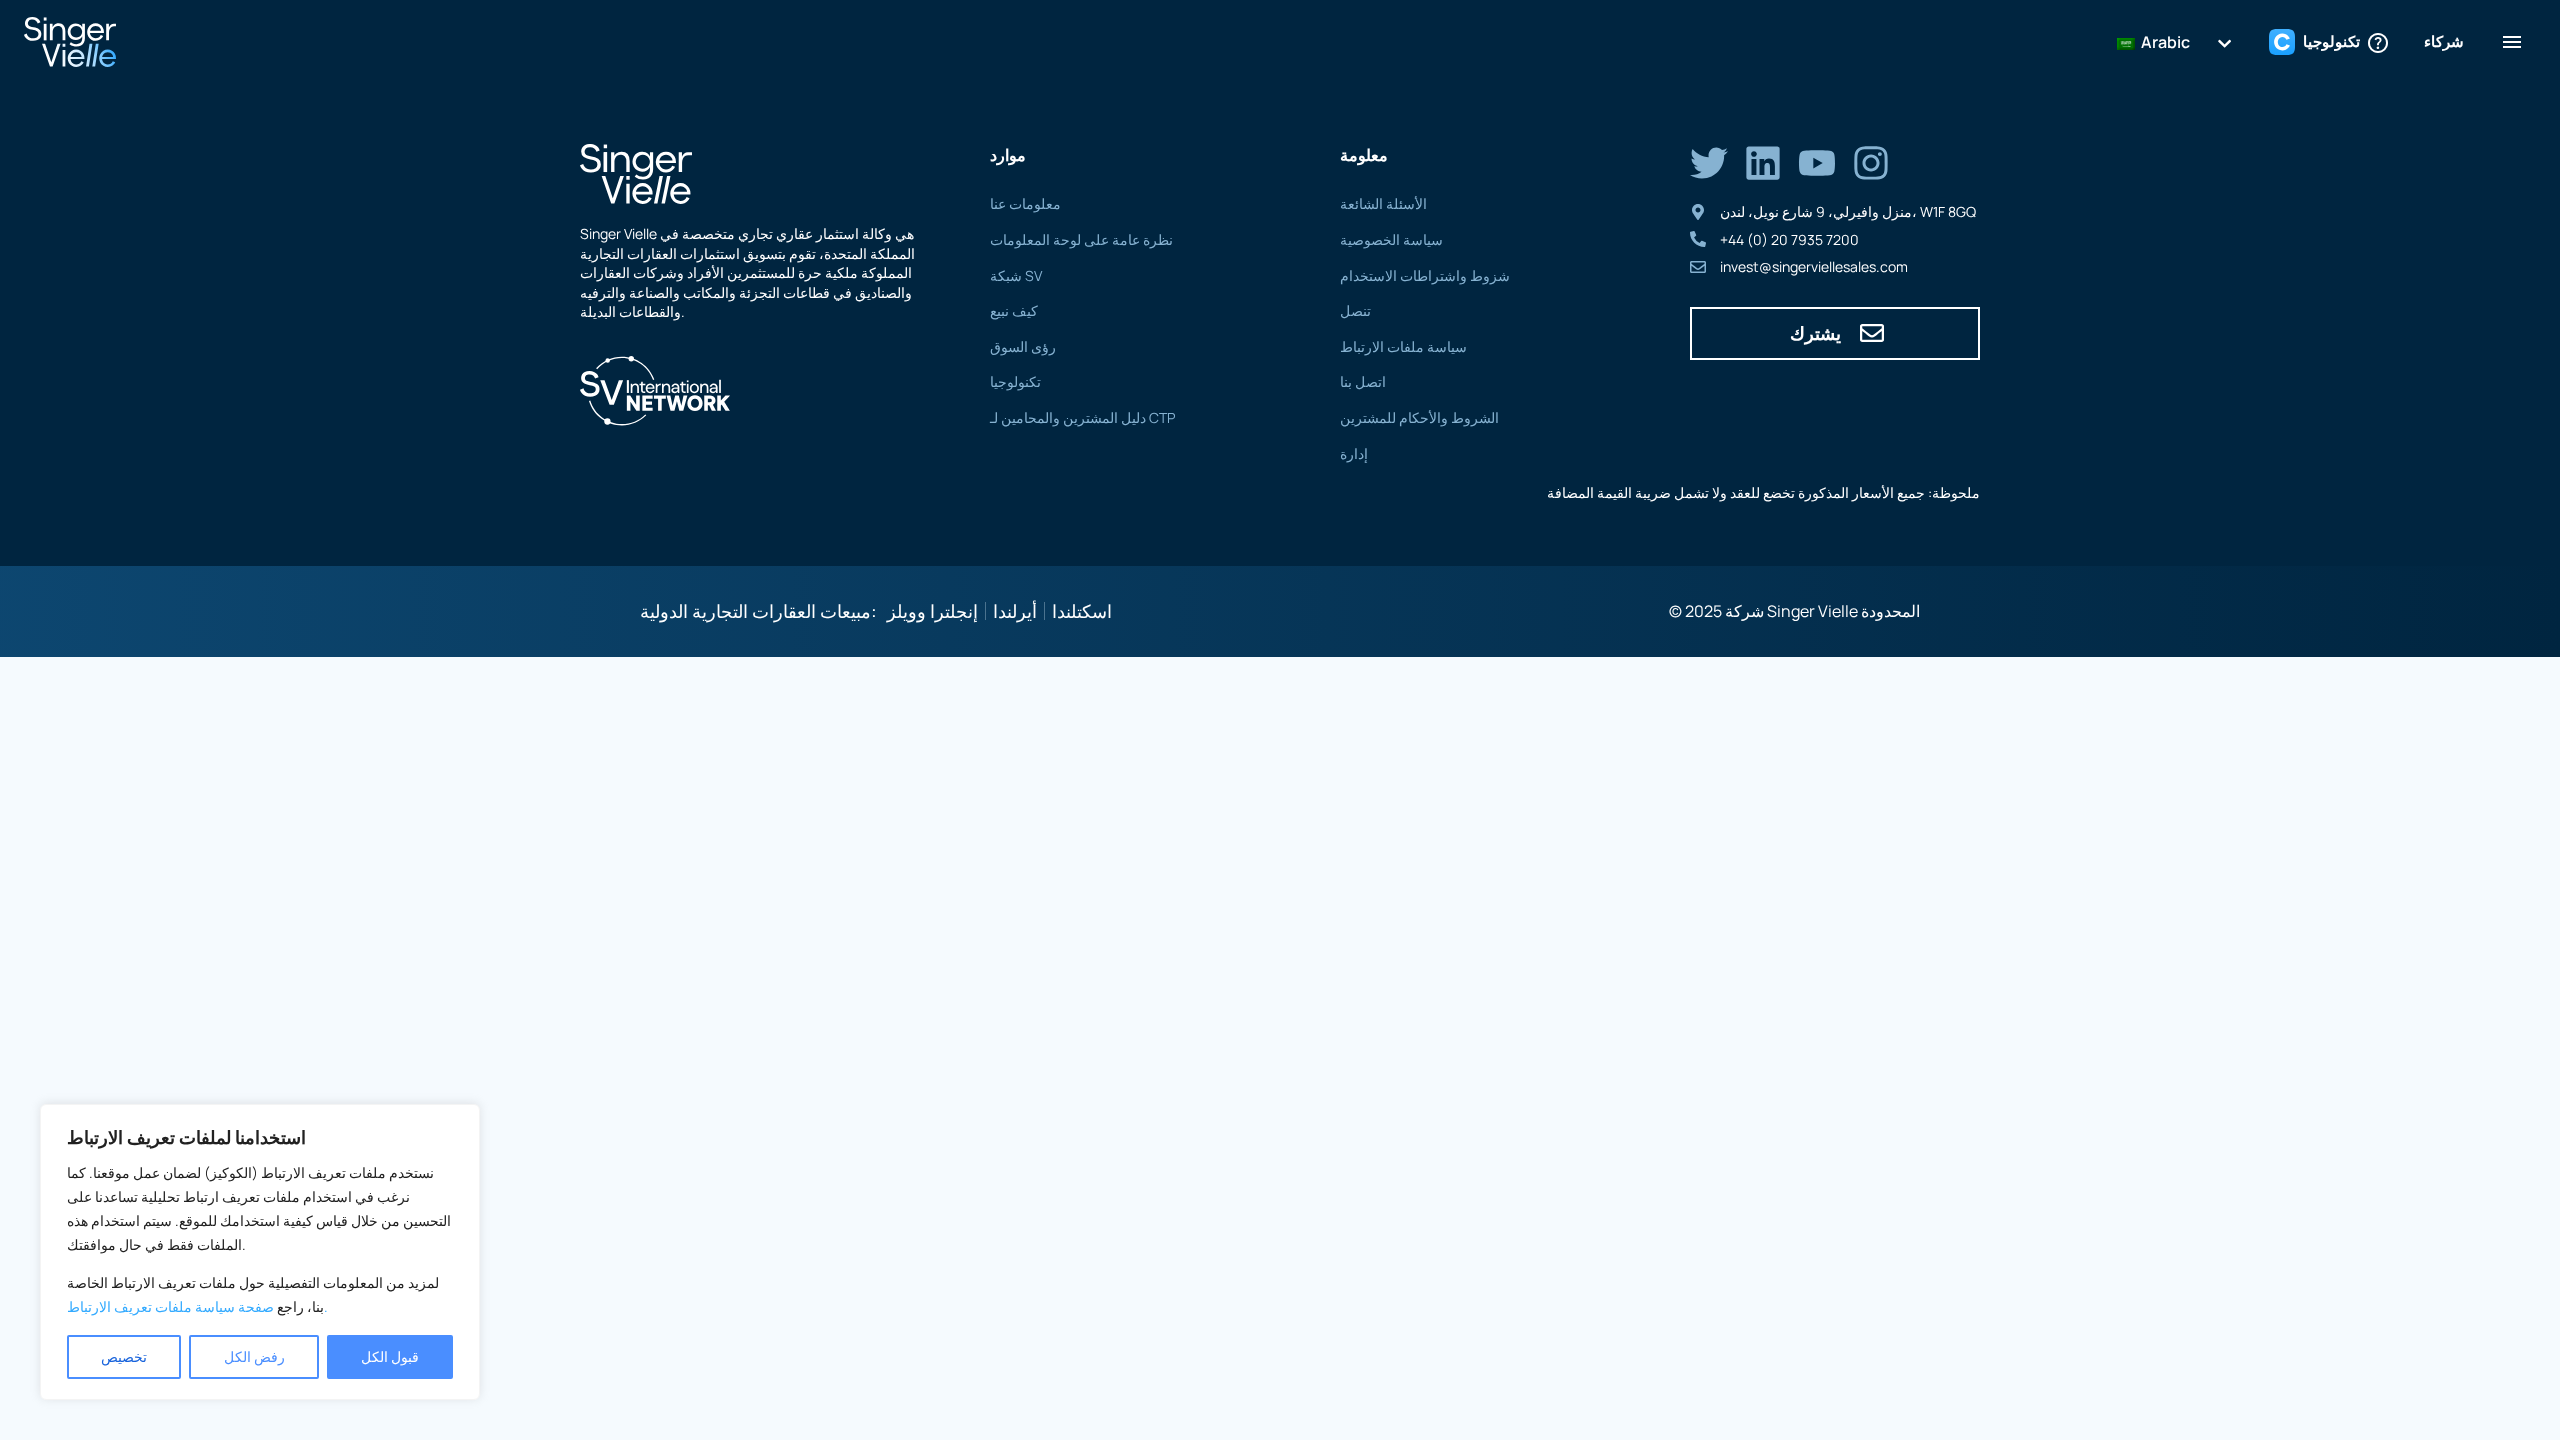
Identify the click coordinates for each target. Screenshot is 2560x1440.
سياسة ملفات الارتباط (1403, 346)
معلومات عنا (1025, 203)
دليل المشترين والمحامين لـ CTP (1082, 417)
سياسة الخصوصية (1391, 239)
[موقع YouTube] (1817, 163)
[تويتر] (1709, 163)
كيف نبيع (1014, 310)
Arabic (2164, 42)
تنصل (1355, 310)
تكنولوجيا (1015, 381)
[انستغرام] (1871, 163)
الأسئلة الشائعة (1383, 203)
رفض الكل (254, 1356)
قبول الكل (390, 1356)
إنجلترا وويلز (932, 611)
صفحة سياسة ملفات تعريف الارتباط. (197, 1306)
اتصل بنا (1363, 381)
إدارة (1354, 453)
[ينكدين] (1763, 163)
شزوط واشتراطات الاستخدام (1425, 275)
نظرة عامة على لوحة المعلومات (1081, 239)
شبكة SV (1016, 275)
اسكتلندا (1082, 611)
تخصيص (124, 1356)
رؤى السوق (1023, 346)
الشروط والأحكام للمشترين (1419, 417)
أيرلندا (1015, 611)
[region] (260, 1252)
